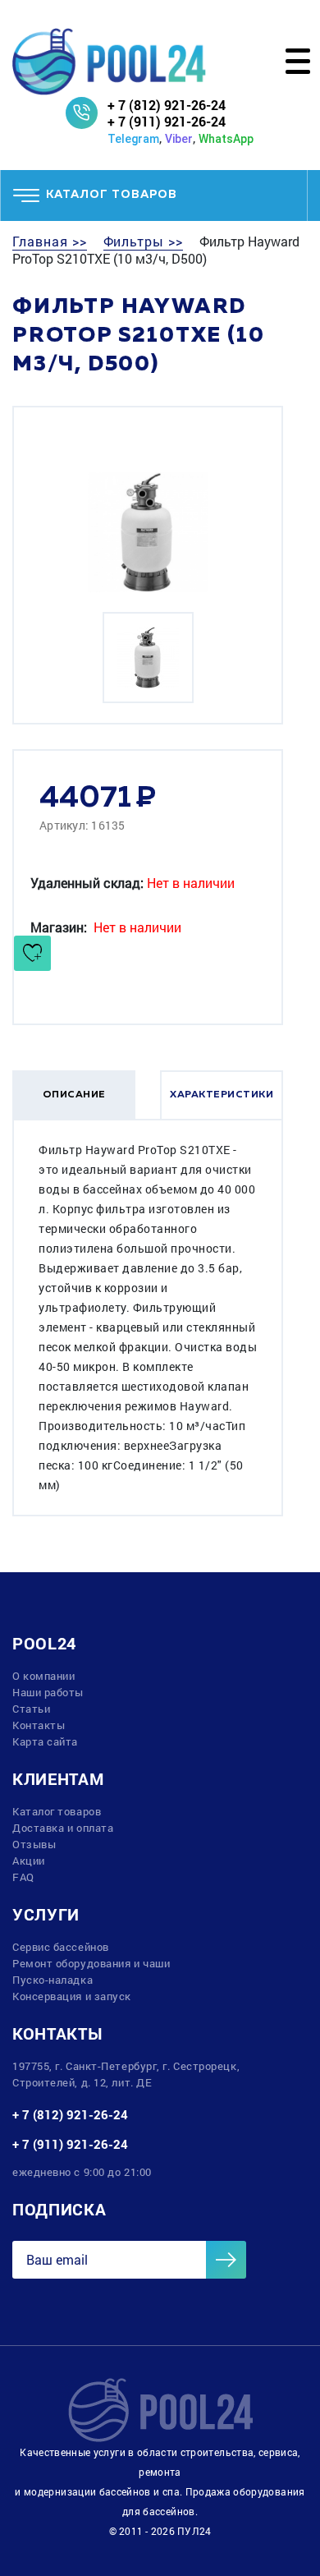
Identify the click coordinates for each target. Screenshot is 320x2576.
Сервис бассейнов (61, 1947)
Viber (179, 139)
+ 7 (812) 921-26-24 (167, 105)
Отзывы (34, 1844)
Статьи (31, 1709)
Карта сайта (45, 1741)
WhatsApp (226, 139)
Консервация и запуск (72, 1996)
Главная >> (50, 241)
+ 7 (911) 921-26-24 (167, 121)
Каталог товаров (57, 1811)
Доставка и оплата (63, 1828)
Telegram (133, 139)
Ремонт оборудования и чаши (91, 1963)
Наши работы (48, 1692)
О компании (44, 1676)
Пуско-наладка (53, 1980)
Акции (29, 1861)
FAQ (23, 1877)
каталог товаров (112, 195)
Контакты (39, 1725)
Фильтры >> (144, 241)
